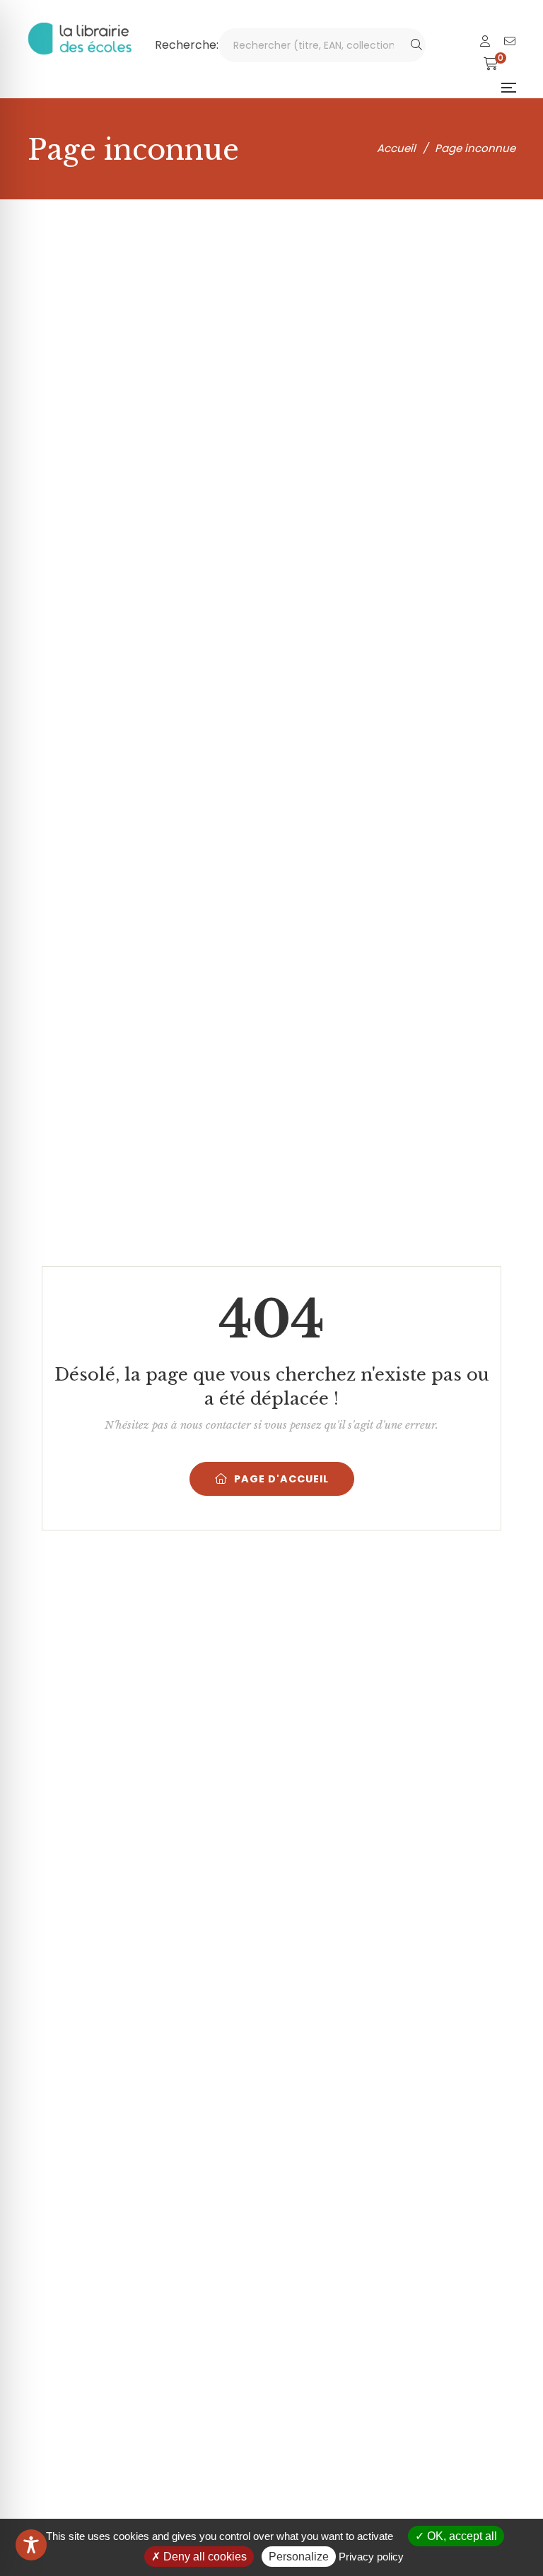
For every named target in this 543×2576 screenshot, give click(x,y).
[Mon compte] (485, 41)
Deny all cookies (204, 2557)
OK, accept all (461, 2536)
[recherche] (416, 45)
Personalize (299, 2557)
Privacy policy (371, 2557)
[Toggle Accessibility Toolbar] (31, 2545)
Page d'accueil (281, 1479)
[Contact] (510, 41)
